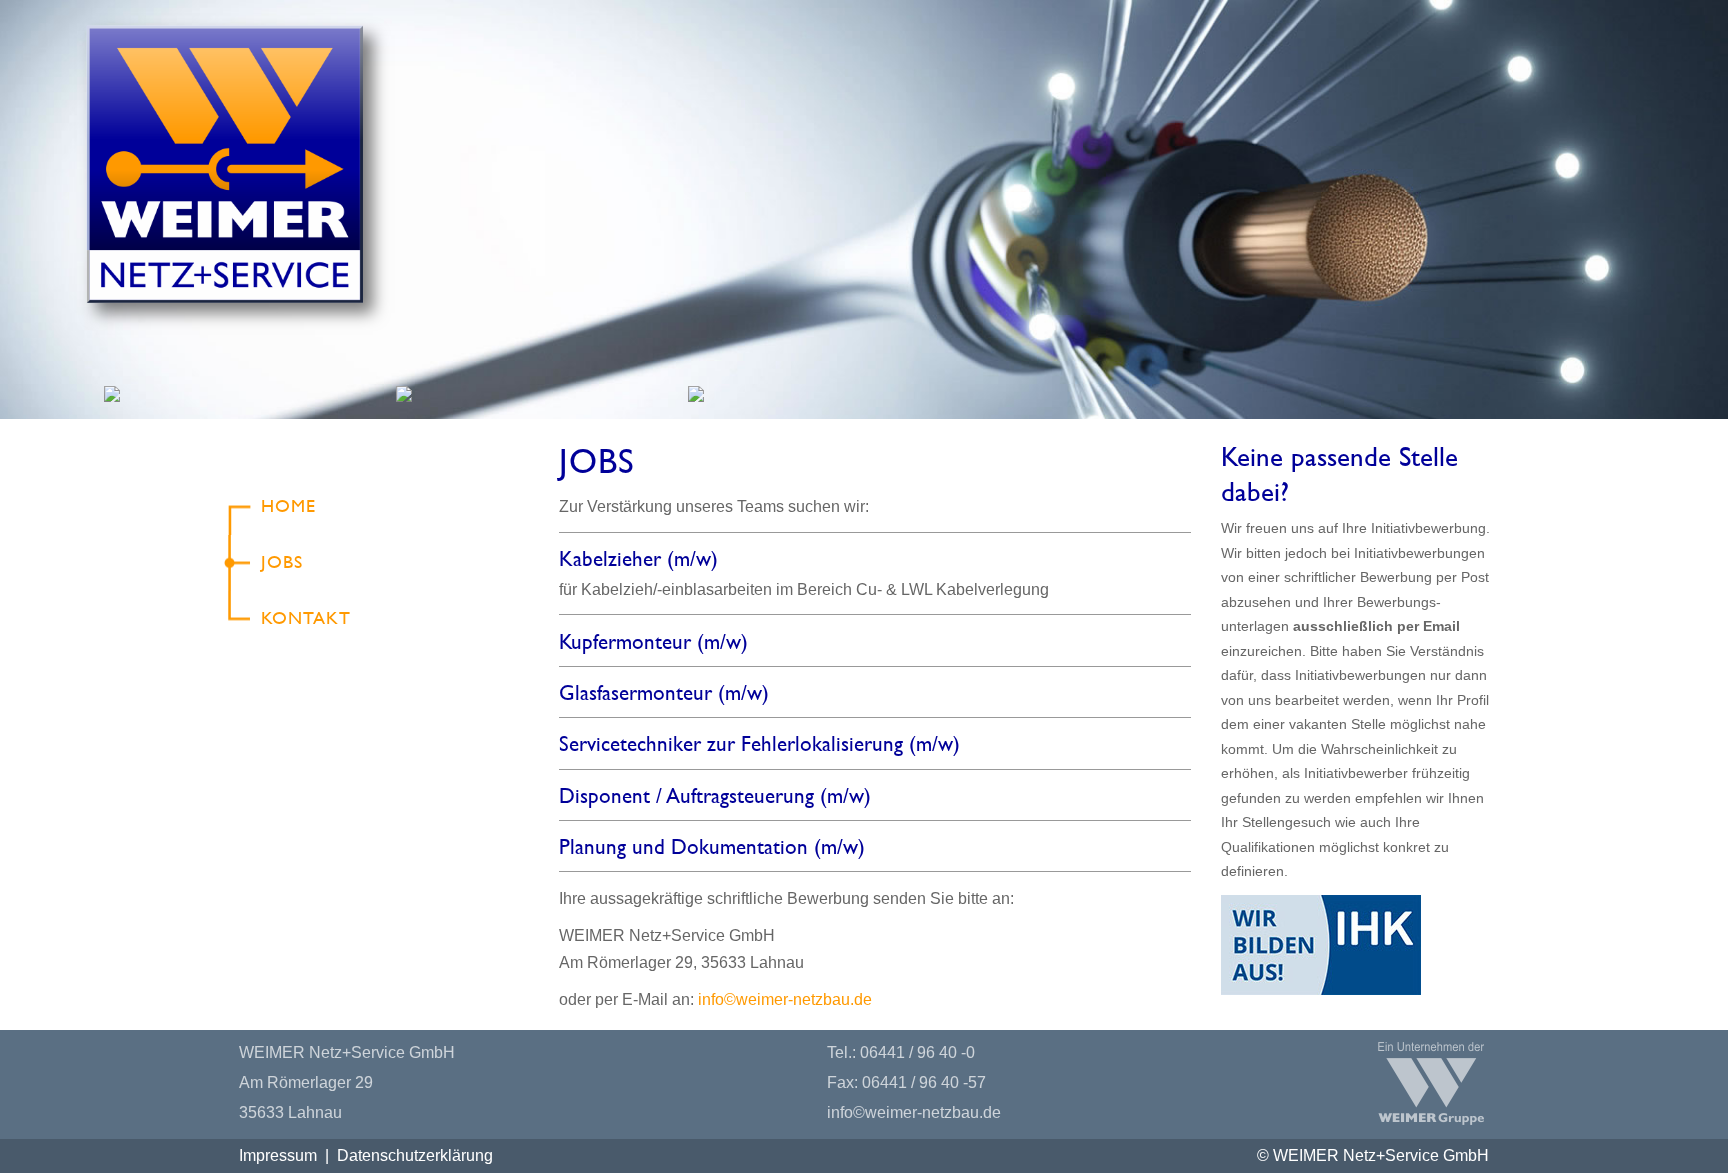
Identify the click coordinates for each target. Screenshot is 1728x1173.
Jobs (282, 561)
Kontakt (306, 617)
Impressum (278, 1155)
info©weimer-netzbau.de (785, 999)
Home (288, 505)
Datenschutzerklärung (415, 1155)
